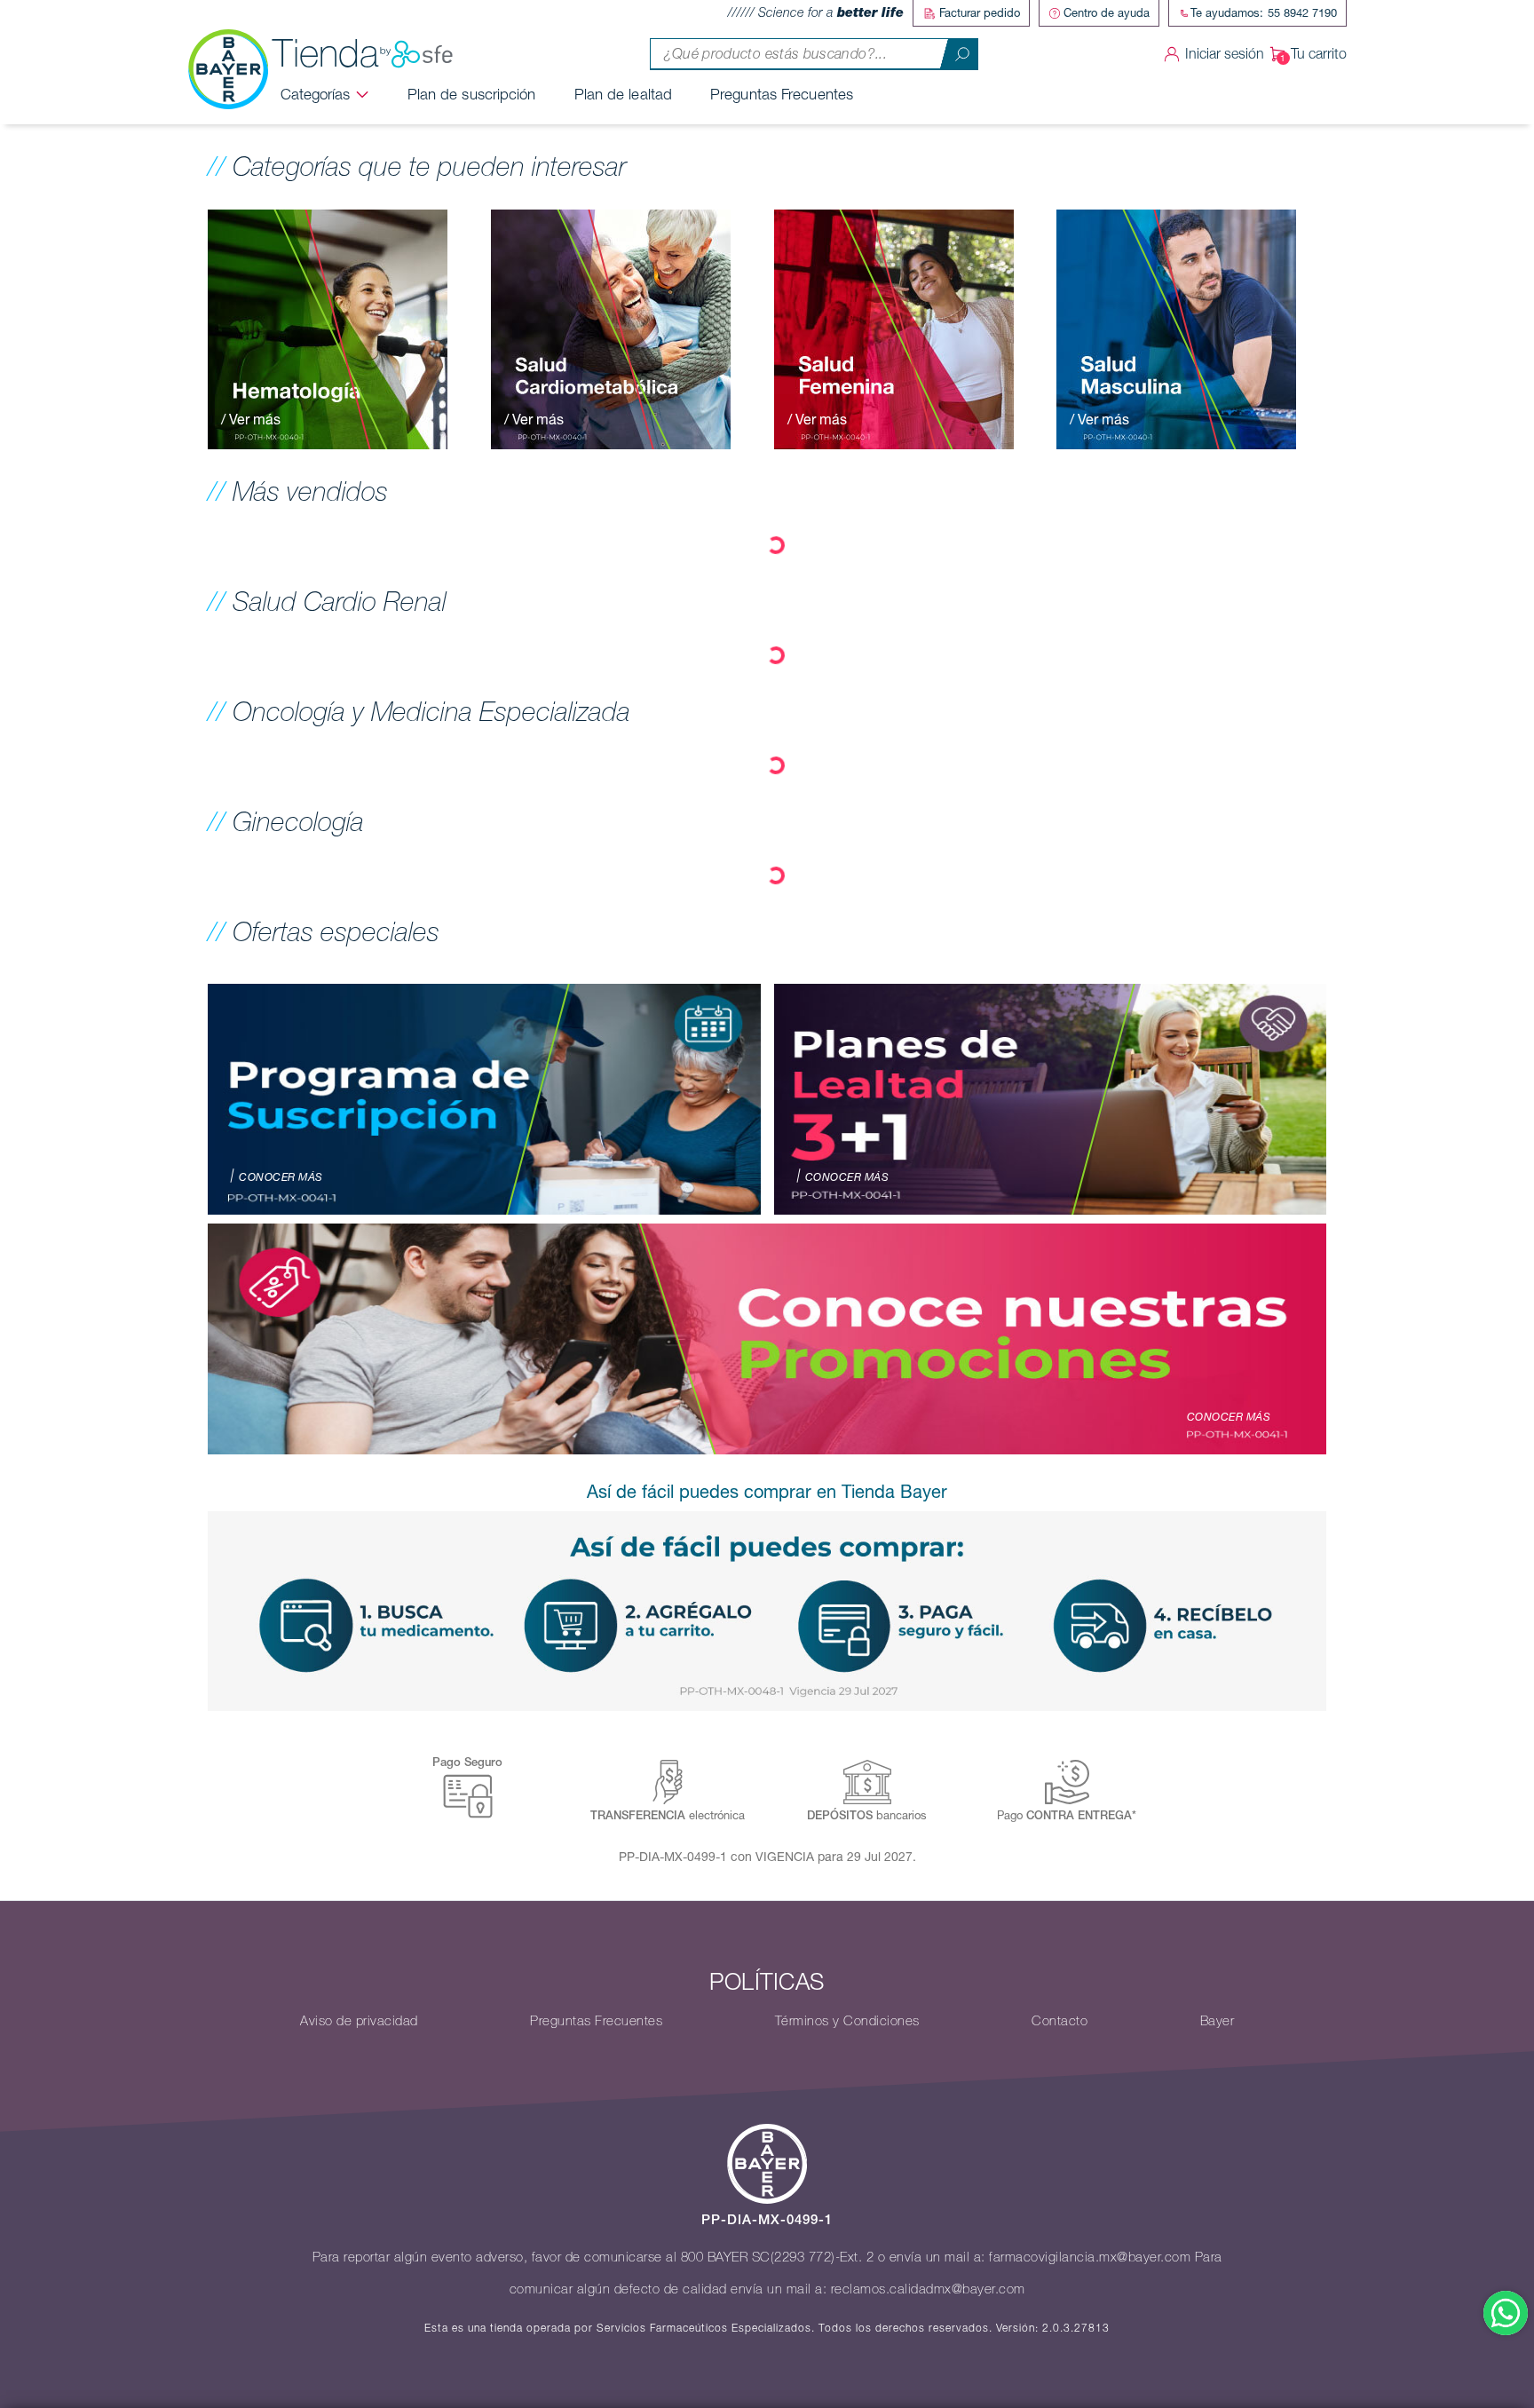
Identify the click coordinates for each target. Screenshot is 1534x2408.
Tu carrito (1319, 54)
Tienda (326, 54)
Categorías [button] (316, 94)
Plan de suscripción (472, 94)
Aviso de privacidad (359, 2021)
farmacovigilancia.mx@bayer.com (1090, 2257)
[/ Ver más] (328, 328)
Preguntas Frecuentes (782, 94)
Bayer (1218, 2021)
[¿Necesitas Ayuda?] (1506, 2313)
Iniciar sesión (1225, 54)
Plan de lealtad (624, 94)
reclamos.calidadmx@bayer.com (928, 2289)
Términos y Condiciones (847, 2021)
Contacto (1060, 2021)
